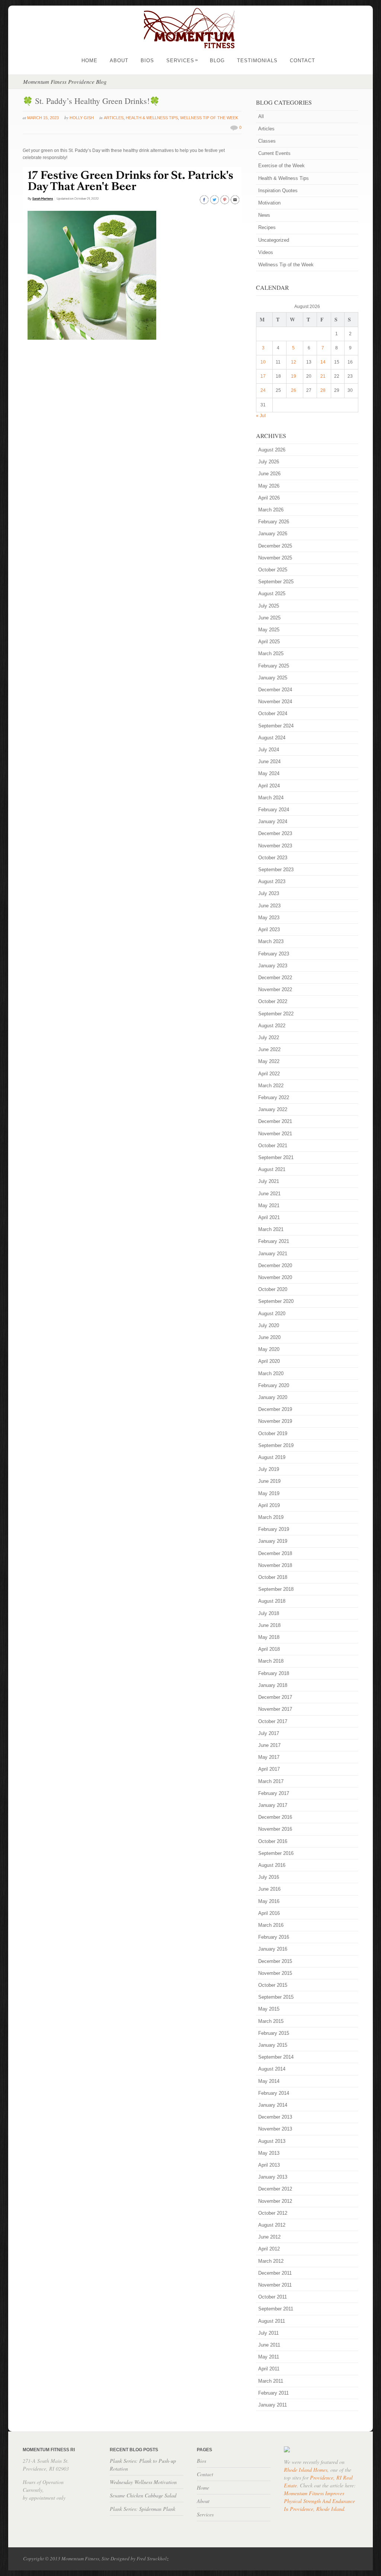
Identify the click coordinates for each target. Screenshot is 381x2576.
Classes (267, 141)
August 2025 (272, 594)
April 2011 (269, 2369)
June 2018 (269, 1625)
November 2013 (275, 2129)
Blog (217, 61)
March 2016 (271, 1925)
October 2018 (273, 1577)
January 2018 (273, 1685)
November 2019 (275, 1421)
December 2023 (275, 833)
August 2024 (272, 738)
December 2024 (275, 690)
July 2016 (269, 1877)
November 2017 (275, 1709)
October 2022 (273, 1001)
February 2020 (274, 1385)
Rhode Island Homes (306, 2470)
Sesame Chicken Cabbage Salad (143, 2495)
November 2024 (275, 702)
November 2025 (275, 558)
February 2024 (274, 810)
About (119, 61)
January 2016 (273, 1949)
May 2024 (269, 773)
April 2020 (269, 1361)
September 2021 (276, 1157)
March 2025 (271, 653)
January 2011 (273, 2405)
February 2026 (274, 522)
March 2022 (271, 1086)
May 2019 (269, 1493)
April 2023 (269, 929)
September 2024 (276, 726)
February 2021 (274, 1241)
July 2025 (269, 606)
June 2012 (269, 2237)
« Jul (261, 416)
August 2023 (272, 881)
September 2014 (276, 2057)
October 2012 (273, 2213)
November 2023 (275, 846)
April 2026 (269, 498)
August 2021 (272, 1169)
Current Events (274, 153)
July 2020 (269, 1325)
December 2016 (275, 1817)
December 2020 (275, 1265)
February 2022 (274, 1097)
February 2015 (274, 2033)
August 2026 (272, 450)
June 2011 (269, 2345)
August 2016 (272, 1865)
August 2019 (272, 1457)
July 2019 (269, 1469)
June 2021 (269, 1194)
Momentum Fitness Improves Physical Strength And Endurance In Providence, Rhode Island (319, 2501)
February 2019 (274, 1529)
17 (263, 376)
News (264, 215)
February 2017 (274, 1793)
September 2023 (276, 870)
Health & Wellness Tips (152, 118)
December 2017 (275, 1697)
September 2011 (276, 2309)
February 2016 (274, 1937)
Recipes (267, 227)
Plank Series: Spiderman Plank (143, 2509)
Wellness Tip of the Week (209, 118)
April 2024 (269, 786)
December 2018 (275, 1553)
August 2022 (272, 1026)
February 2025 (274, 666)
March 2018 (271, 1661)
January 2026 (273, 534)
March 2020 (271, 1373)
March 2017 (271, 1781)
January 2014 (273, 2105)
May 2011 (269, 2357)
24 (263, 390)
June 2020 (269, 1337)
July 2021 (269, 1181)
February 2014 (274, 2093)
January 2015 (273, 2045)
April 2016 (269, 1913)
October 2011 (273, 2297)
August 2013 (272, 2141)
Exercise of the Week (281, 166)
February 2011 (273, 2393)
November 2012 (275, 2201)
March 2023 (271, 941)
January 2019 (273, 1541)
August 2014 (272, 2069)
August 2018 (272, 1601)
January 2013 (273, 2177)
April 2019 (269, 1505)
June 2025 (269, 618)
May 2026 (269, 486)
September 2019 (276, 1445)
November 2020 (275, 1277)
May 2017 (269, 1757)
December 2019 (275, 1409)
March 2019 (271, 1517)
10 (263, 362)
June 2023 (269, 906)
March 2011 (271, 2381)
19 (294, 376)
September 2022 (276, 1014)
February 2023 (274, 954)
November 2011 (275, 2285)
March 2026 (271, 510)
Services (182, 61)
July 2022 (269, 1038)
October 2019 (273, 1433)
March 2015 (271, 2021)
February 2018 (274, 1673)
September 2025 (276, 582)
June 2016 (269, 1889)
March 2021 (271, 1229)
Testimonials (257, 61)
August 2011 (272, 2321)
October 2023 (273, 858)
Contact (302, 61)
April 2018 (269, 1649)
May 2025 (269, 630)
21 (323, 376)
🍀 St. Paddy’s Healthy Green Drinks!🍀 (91, 101)
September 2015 (276, 1997)
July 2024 (269, 750)
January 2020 (273, 1397)
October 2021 (273, 1146)
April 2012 (269, 2249)
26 (294, 390)
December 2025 (275, 546)
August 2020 (272, 1314)
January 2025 (273, 678)
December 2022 (275, 978)
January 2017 (273, 1805)
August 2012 (272, 2225)
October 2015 (273, 1985)
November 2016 (275, 1829)
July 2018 (269, 1613)
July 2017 (269, 1733)
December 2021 (275, 1121)
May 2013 (269, 2153)
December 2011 (275, 2273)
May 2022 (269, 1061)
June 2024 (269, 762)
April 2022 (269, 1074)
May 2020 (269, 1349)
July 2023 (269, 893)
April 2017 (269, 1769)
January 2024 (273, 821)
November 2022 (275, 989)
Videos (266, 252)
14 (323, 362)
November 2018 (275, 1565)
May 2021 (269, 1205)
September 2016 (276, 1853)
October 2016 (273, 1841)
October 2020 (273, 1289)
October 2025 (273, 570)
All (261, 116)
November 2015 (275, 1973)
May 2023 (269, 918)
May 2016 (269, 1901)
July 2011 (268, 2333)
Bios (147, 61)
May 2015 (269, 2009)
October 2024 (273, 713)
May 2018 (269, 1637)
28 (323, 390)
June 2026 (269, 474)
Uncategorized (274, 240)
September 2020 (276, 1301)
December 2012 (275, 2189)
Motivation (269, 203)
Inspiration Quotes (278, 191)
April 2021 (269, 1217)
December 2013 (275, 2117)
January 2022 (273, 1109)
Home (89, 61)
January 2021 (273, 1254)
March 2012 (271, 2261)
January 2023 (273, 966)
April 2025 (269, 642)
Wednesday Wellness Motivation (143, 2482)
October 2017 (273, 1721)
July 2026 (269, 462)
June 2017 (269, 1745)
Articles (114, 118)
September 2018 (276, 1589)
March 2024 (271, 798)
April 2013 (269, 2165)
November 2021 (275, 1134)
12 (294, 362)
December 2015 (275, 1961)
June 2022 (269, 1049)
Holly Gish (82, 118)
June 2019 (269, 1481)
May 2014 (269, 2081)
